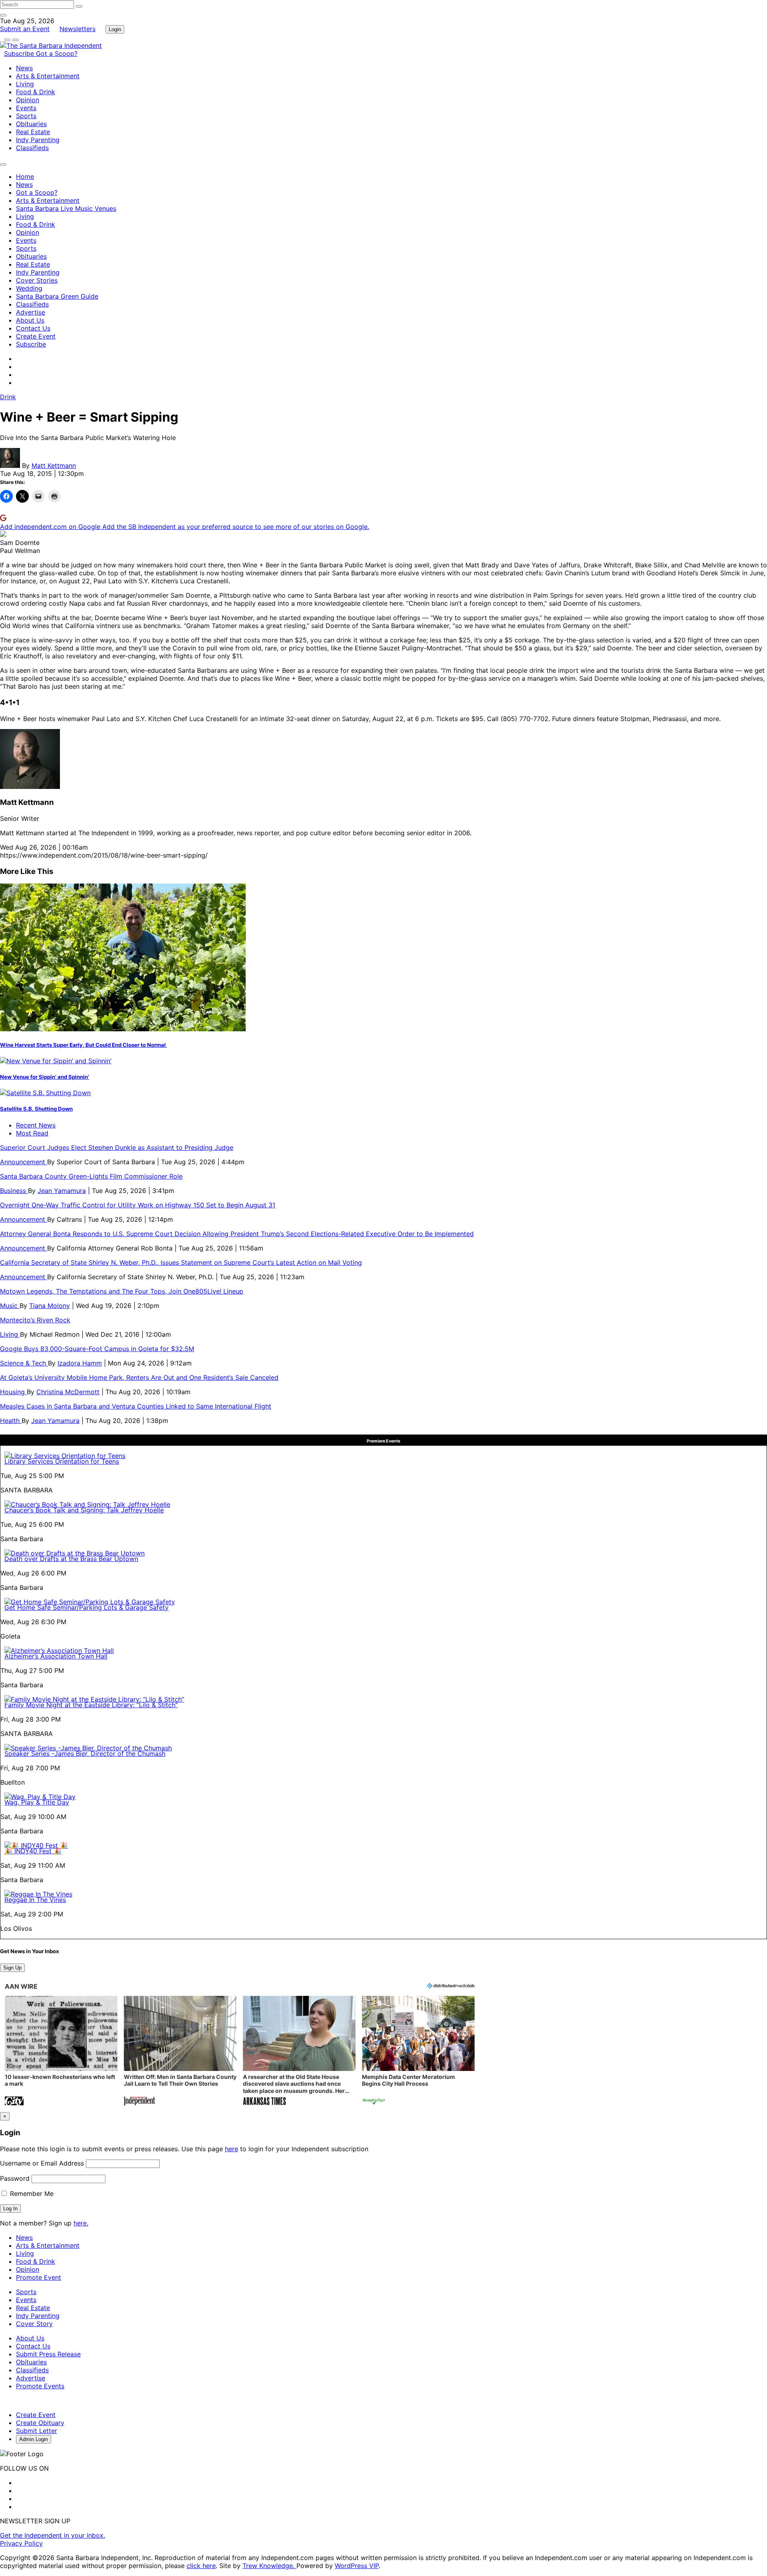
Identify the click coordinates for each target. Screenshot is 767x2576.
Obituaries (31, 124)
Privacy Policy (21, 2543)
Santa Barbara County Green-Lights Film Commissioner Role (91, 1176)
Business (14, 1191)
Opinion (28, 100)
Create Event (36, 336)
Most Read (32, 1133)
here (231, 2149)
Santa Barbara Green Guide (57, 296)
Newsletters (77, 29)
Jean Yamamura (62, 1191)
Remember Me (31, 2194)
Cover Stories (37, 280)
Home (25, 176)
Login (115, 29)
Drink (8, 397)
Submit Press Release (48, 2354)
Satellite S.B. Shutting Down (36, 1109)
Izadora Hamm (80, 1363)
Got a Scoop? (57, 54)
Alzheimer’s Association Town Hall (56, 1656)
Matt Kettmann (54, 466)
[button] (61, 2052)
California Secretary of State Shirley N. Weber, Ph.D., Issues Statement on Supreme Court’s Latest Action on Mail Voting (181, 1262)
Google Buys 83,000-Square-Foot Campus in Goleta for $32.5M (97, 1349)
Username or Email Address (42, 2163)
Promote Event (39, 2277)
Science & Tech (24, 1363)
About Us (30, 320)
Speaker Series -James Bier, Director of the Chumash (85, 1754)
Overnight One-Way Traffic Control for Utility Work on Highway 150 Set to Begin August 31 (138, 1205)
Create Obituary (40, 2423)
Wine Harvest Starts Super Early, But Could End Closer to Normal (83, 1045)
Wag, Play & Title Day (37, 1802)
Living (25, 84)
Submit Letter (37, 2431)
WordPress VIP (357, 2566)
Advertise (31, 312)
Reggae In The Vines (35, 1900)
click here (201, 2566)
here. (81, 2223)
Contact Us (33, 328)
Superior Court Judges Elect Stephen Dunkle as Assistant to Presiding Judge (117, 1147)
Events (26, 108)
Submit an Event (25, 29)
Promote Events (40, 2386)
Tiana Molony (50, 1306)
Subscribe (20, 54)
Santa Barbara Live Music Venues (66, 208)
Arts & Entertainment (48, 76)
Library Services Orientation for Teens (62, 1461)
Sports (26, 116)
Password (15, 2178)
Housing (13, 1392)
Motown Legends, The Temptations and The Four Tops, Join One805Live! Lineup (122, 1291)
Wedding (29, 288)
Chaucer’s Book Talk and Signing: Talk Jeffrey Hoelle (84, 1510)
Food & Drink (36, 92)
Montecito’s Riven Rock (35, 1320)
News (24, 68)
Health (11, 1421)
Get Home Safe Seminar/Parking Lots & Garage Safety (86, 1607)
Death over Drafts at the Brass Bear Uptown (71, 1559)
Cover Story (34, 2324)
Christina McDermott (68, 1392)
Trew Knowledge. (269, 2566)
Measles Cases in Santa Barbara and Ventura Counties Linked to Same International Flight (136, 1406)
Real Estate (33, 132)
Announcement (24, 1162)
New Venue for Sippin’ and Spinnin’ (45, 1077)
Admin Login (34, 2439)
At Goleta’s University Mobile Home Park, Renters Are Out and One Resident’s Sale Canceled (139, 1377)
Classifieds (32, 148)
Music (10, 1306)
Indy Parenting (38, 140)
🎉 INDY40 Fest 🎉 (33, 1851)
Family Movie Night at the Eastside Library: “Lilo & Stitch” (91, 1705)
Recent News (36, 1125)
